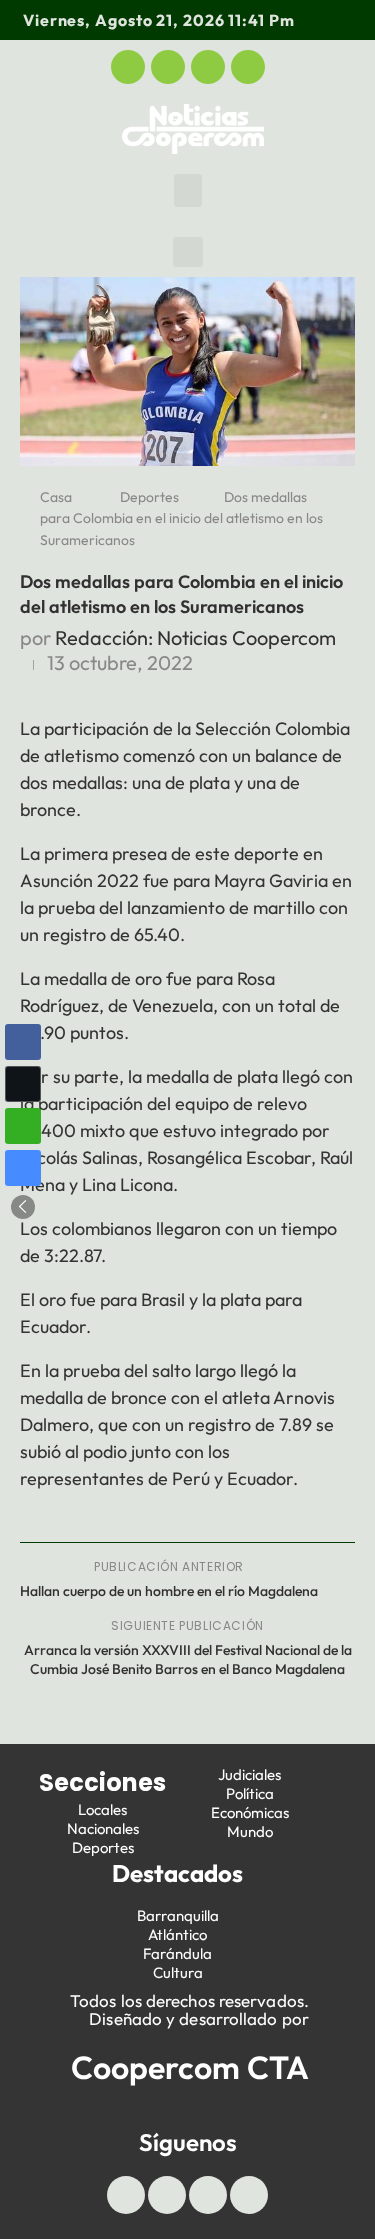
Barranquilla (178, 1915)
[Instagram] (248, 67)
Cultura (178, 1972)
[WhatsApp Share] (23, 1126)
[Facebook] (128, 67)
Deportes (149, 497)
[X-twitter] (168, 67)
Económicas (250, 1812)
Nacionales (103, 1828)
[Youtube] (208, 67)
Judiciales (249, 1774)
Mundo (250, 1831)
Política (250, 1793)
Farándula (177, 1953)
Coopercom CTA (190, 2067)
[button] (188, 190)
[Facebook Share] (23, 1042)
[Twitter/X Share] (23, 1084)
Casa (56, 497)
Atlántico (177, 1934)
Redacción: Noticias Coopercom (195, 637)
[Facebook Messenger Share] (23, 1168)
